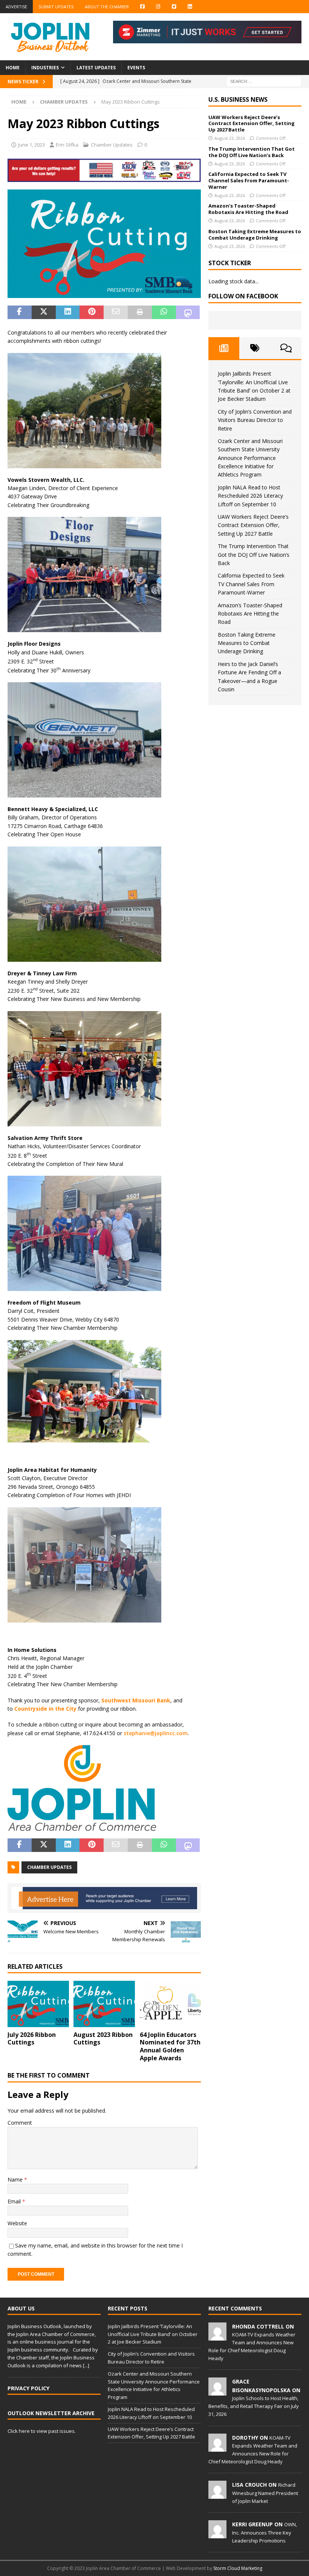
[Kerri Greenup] (217, 2535)
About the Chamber (107, 7)
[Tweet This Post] (44, 312)
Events (136, 68)
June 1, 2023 (31, 145)
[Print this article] (140, 312)
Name (16, 2180)
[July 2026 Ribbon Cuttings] (38, 2004)
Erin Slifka (67, 145)
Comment (20, 2123)
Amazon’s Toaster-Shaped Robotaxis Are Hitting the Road (248, 209)
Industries (45, 68)
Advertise (16, 7)
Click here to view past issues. (42, 2431)
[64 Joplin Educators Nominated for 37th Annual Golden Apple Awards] (171, 2004)
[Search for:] (264, 81)
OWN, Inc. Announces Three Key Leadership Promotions (265, 2532)
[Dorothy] (217, 2448)
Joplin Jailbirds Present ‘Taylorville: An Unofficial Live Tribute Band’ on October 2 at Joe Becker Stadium (153, 2334)
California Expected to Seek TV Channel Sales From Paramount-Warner (249, 180)
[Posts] (224, 348)
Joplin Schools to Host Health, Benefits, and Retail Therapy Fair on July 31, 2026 (254, 2406)
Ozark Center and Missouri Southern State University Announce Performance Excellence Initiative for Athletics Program (250, 458)
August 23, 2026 (230, 138)
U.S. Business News (238, 99)
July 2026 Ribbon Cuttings (32, 2039)
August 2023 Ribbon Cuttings (103, 2039)
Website (17, 2223)
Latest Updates (96, 68)
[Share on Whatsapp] (164, 312)
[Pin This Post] (92, 312)
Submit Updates (56, 7)
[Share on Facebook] (20, 312)
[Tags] (255, 348)
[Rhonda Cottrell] (217, 2336)
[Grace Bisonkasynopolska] (217, 2392)
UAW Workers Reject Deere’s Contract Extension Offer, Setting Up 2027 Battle (252, 124)
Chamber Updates (112, 145)
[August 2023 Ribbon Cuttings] (104, 2004)
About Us (21, 2308)
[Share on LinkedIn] (68, 312)
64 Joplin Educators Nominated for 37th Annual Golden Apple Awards (170, 2046)
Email (15, 2201)
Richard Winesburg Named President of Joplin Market (265, 2493)
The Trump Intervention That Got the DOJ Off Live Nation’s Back (252, 152)
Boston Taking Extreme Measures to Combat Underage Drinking (255, 235)
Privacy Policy (28, 2388)
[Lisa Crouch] (217, 2495)
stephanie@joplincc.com (156, 1733)
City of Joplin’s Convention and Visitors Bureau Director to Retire (255, 420)
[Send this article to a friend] (116, 312)
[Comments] (286, 348)
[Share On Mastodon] (188, 312)
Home (13, 68)
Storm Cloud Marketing (238, 2568)
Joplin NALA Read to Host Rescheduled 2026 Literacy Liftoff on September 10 (250, 496)
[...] (86, 2365)
